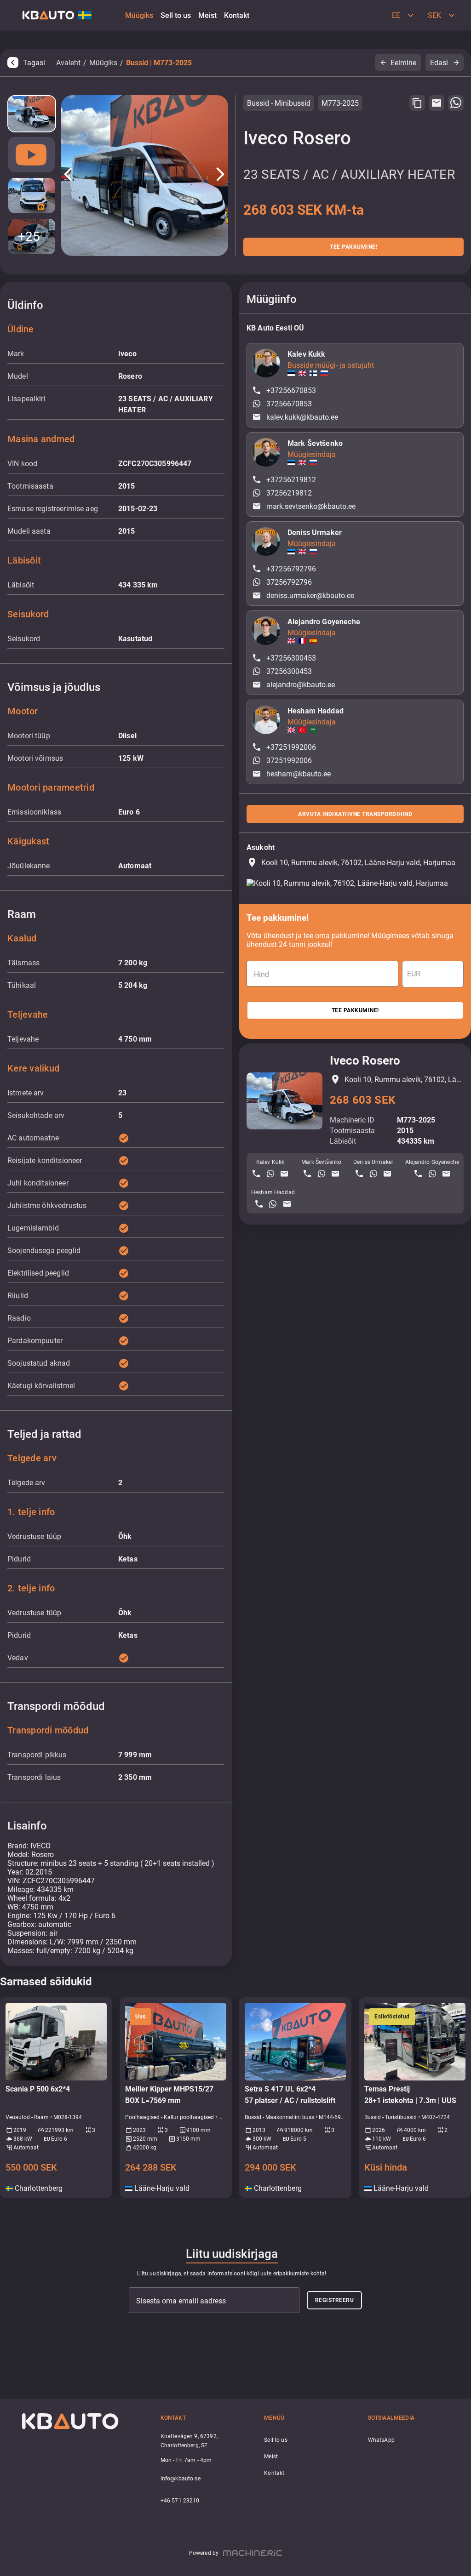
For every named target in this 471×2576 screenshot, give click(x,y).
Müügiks (103, 63)
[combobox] (433, 974)
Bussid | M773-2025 (159, 63)
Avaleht (68, 63)
